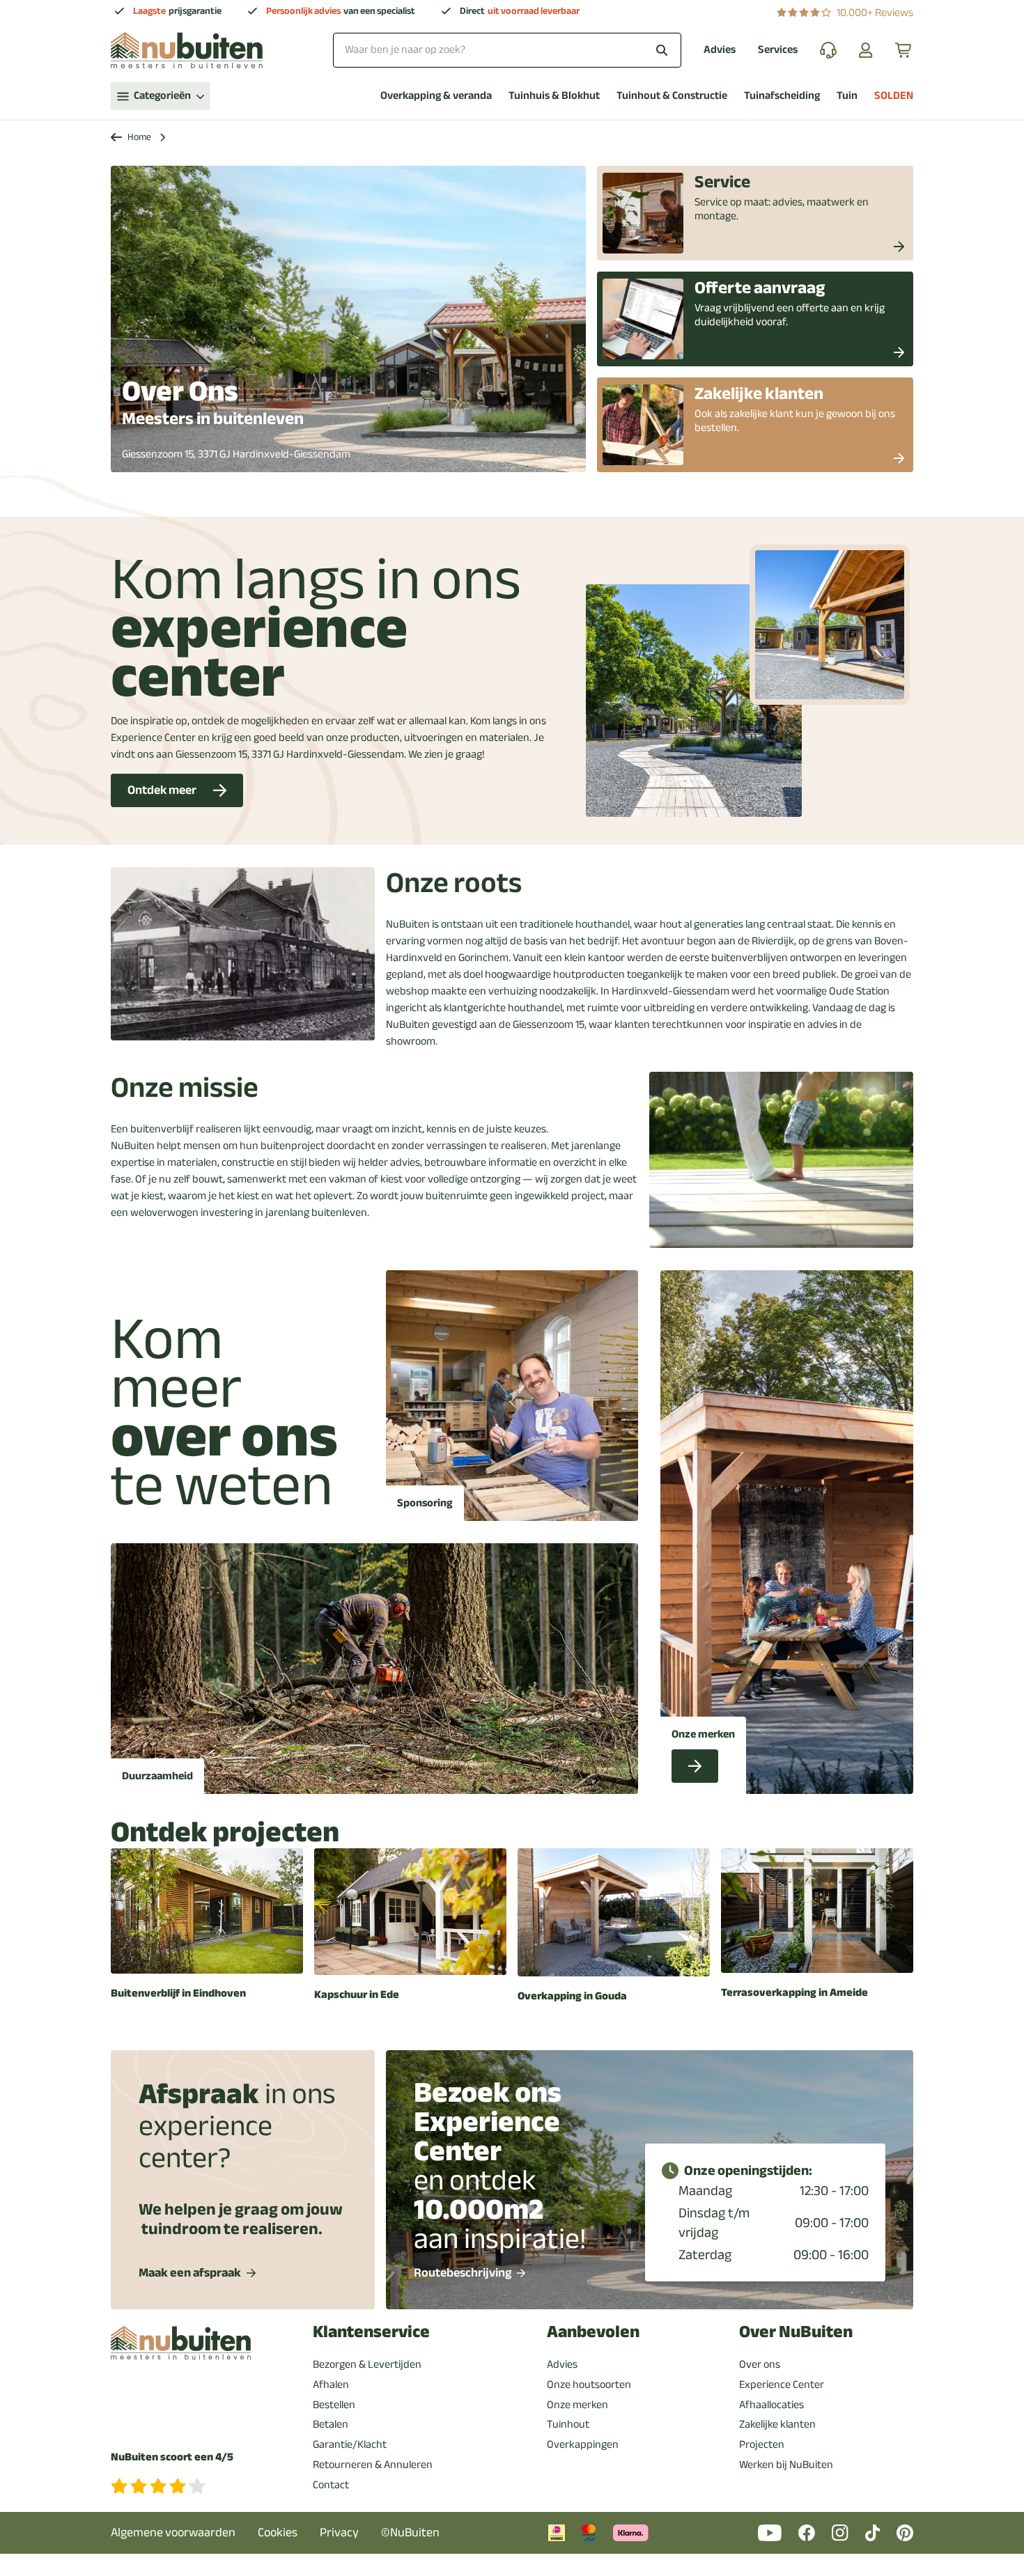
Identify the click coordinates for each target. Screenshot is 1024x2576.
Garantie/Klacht (350, 2444)
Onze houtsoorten (589, 2384)
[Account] (866, 50)
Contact (331, 2485)
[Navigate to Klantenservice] (828, 50)
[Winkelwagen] (904, 50)
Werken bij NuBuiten (786, 2465)
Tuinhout (568, 2424)
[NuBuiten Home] (187, 50)
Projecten (762, 2444)
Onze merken (577, 2405)
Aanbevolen (593, 2332)
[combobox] (507, 50)
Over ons (760, 2364)
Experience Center (782, 2384)
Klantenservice (371, 2332)
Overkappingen (583, 2444)
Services (778, 50)
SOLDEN (894, 96)
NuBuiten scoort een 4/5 (172, 2457)
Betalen (331, 2424)
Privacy (339, 2532)
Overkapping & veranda (436, 96)
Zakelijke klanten (777, 2424)
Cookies (278, 2532)
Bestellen (334, 2405)
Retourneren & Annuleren (373, 2465)
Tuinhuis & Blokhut (554, 96)
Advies (720, 50)
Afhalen (331, 2384)
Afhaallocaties (771, 2405)
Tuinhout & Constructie (672, 96)
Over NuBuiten (796, 2332)
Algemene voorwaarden (173, 2532)
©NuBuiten (410, 2532)
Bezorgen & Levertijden (367, 2364)
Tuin (847, 96)
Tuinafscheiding (782, 96)
